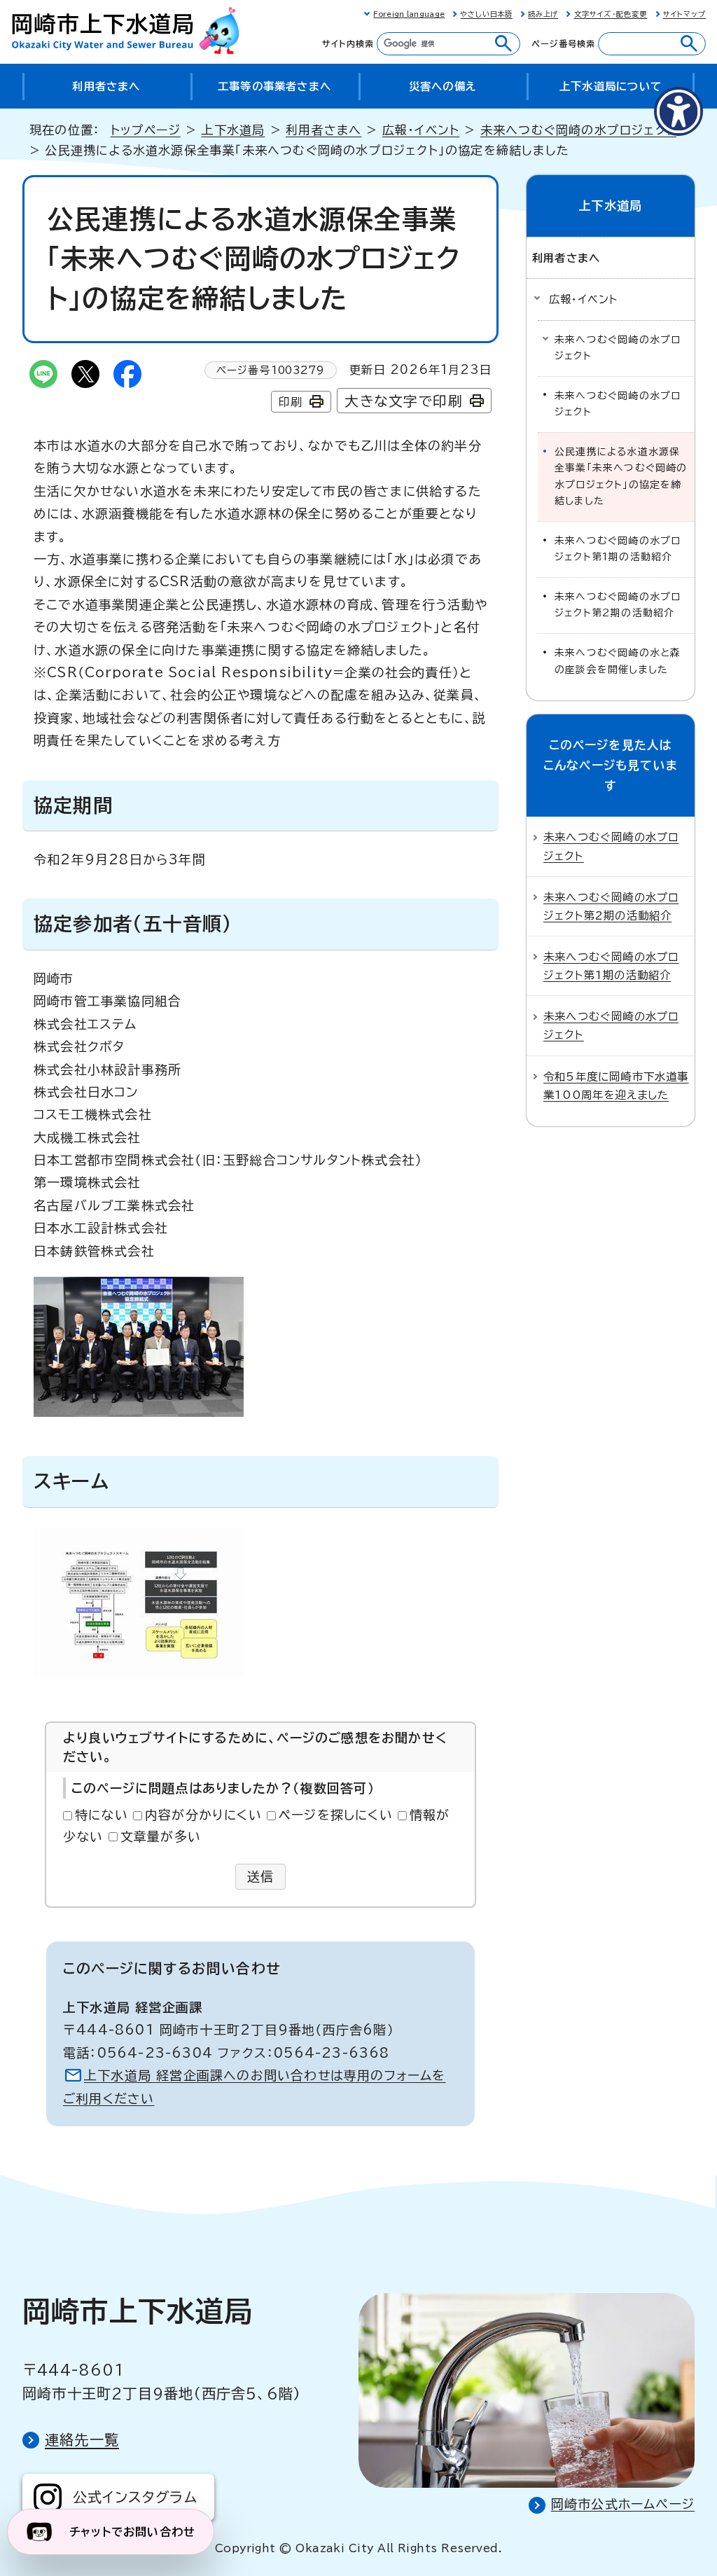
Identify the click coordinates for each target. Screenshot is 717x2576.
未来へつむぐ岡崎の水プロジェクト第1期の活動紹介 (618, 549)
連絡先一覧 (82, 2439)
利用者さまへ (323, 130)
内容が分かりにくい (203, 1815)
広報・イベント (421, 130)
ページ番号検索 (563, 43)
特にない (102, 1815)
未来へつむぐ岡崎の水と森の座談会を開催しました (618, 661)
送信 (261, 1876)
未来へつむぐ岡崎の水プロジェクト (578, 130)
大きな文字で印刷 (404, 401)
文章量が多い (161, 1836)
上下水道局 (233, 130)
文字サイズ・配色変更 (611, 14)
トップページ (146, 130)
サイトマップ (684, 14)
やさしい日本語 (486, 14)
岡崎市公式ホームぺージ (623, 2504)
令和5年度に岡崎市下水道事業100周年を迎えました (616, 1086)
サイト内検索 (348, 43)
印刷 (291, 402)
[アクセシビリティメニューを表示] (678, 111)
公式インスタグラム (135, 2497)
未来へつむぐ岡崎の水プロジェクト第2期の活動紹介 (618, 605)
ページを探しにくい (336, 1815)
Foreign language (409, 14)
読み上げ (543, 14)
